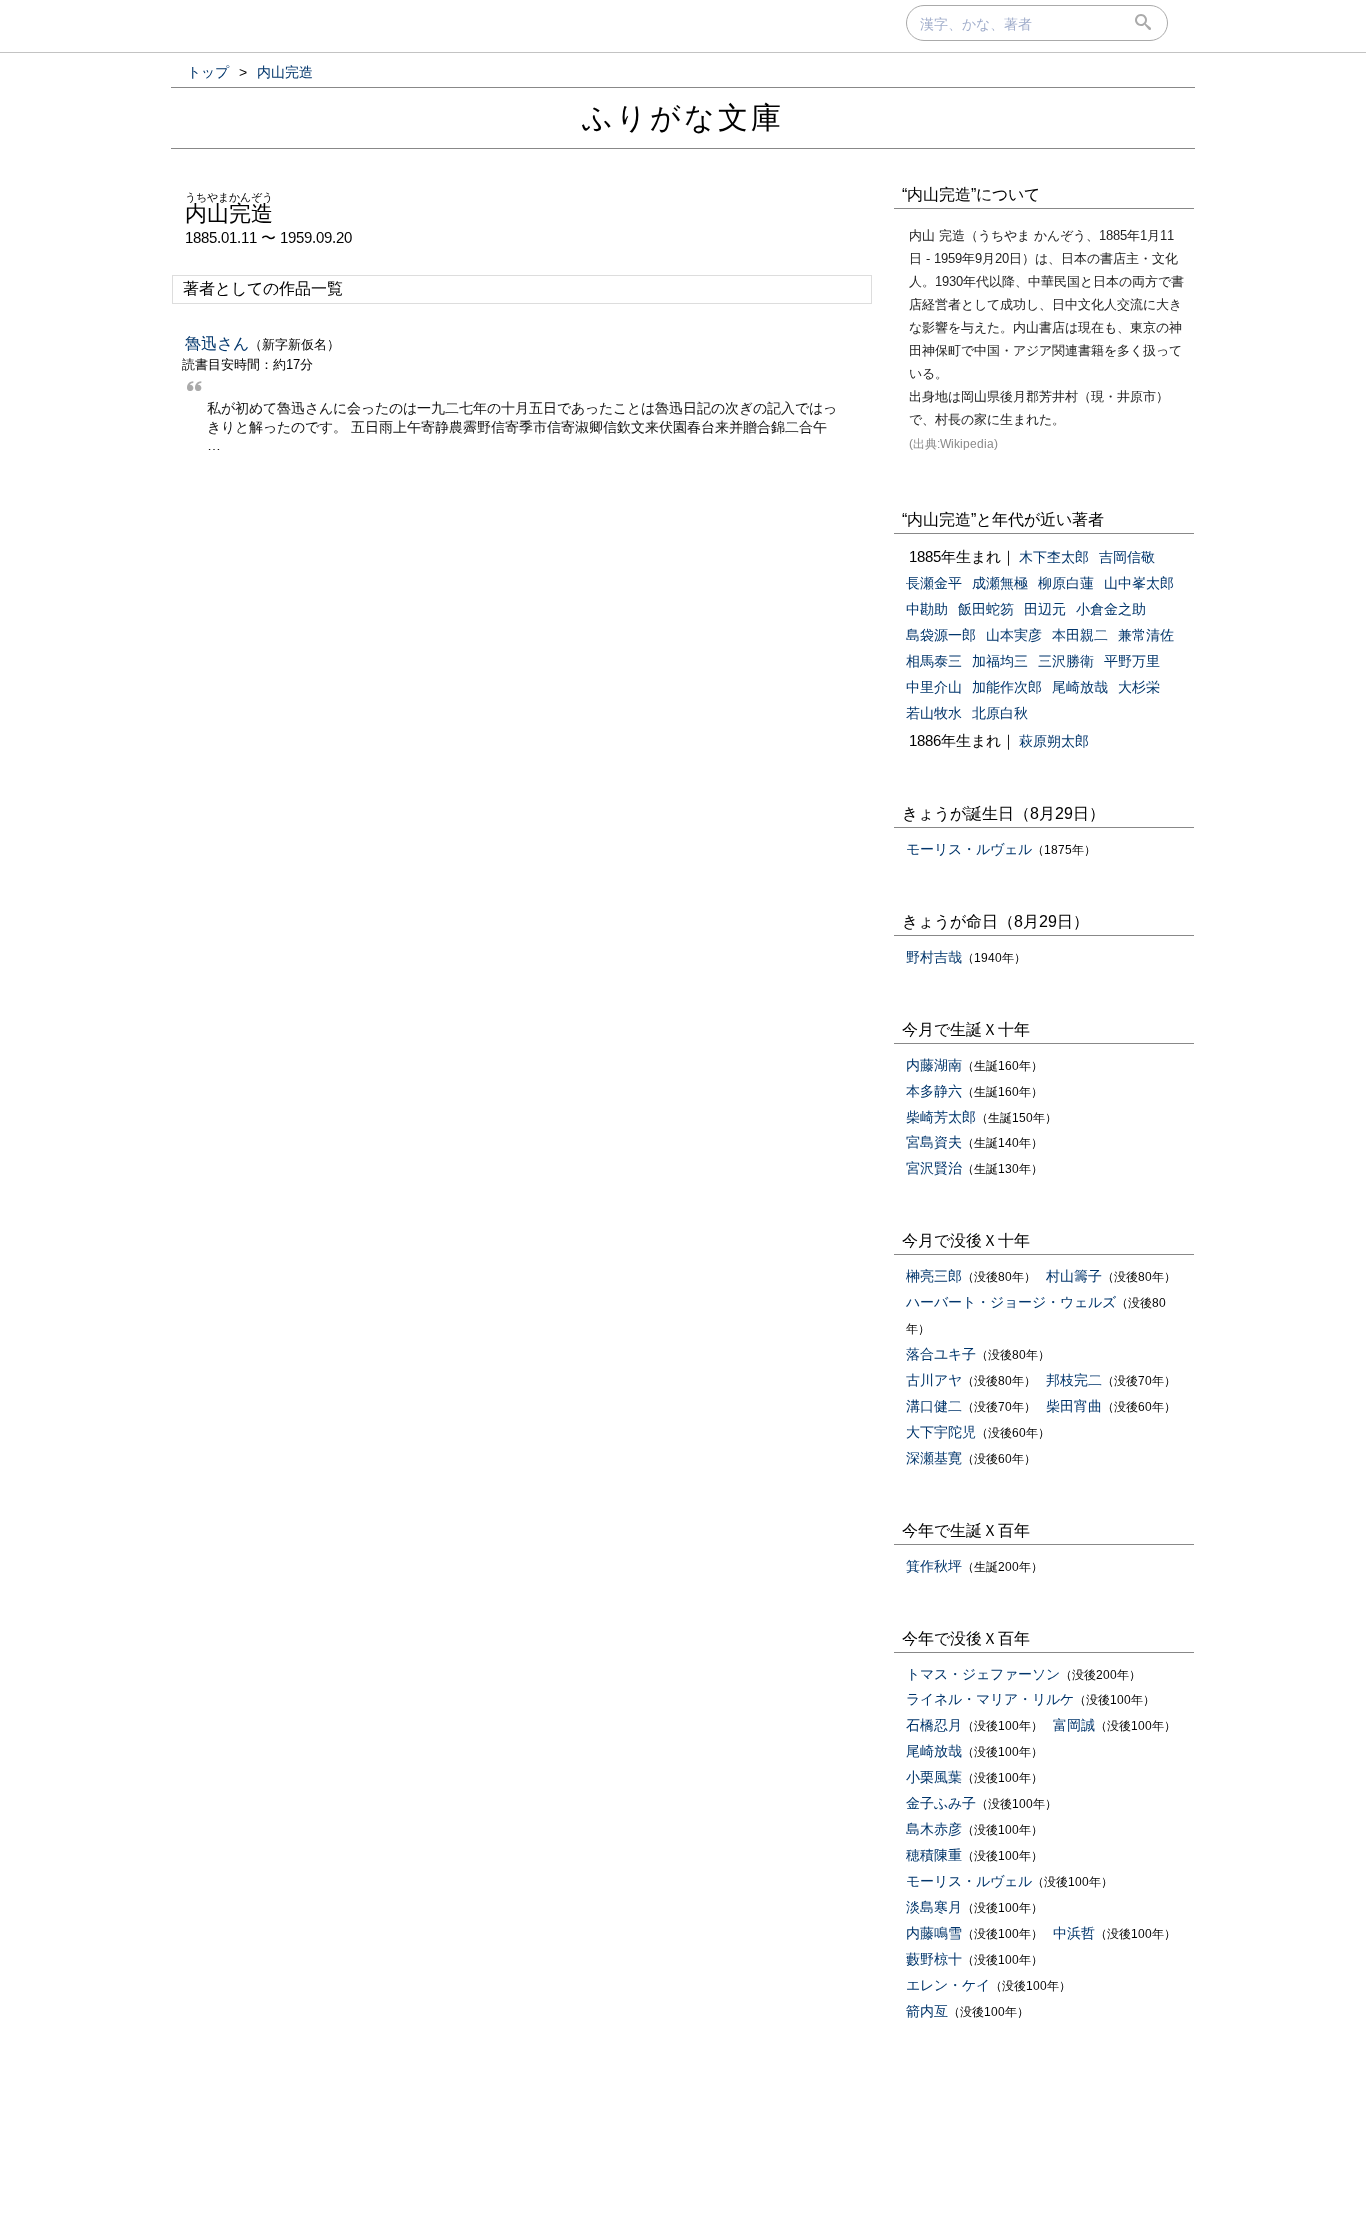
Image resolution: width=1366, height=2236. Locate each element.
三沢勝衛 (1066, 661)
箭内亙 (927, 2011)
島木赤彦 (934, 1829)
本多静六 (934, 1091)
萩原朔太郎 (1054, 741)
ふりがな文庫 (683, 117)
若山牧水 (934, 713)
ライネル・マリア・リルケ (990, 1699)
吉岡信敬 (1127, 557)
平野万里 (1132, 661)
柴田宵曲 (1074, 1406)
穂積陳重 (934, 1855)
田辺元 (1045, 609)
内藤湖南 (934, 1065)
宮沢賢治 (934, 1168)
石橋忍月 (934, 1725)
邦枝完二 (1074, 1380)
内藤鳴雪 (934, 1933)
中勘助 (927, 609)
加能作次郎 (1007, 687)
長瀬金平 (934, 583)
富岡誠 (1074, 1725)
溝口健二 (934, 1406)
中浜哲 (1074, 1933)
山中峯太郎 (1139, 583)
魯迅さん (217, 343)
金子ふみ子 (941, 1803)
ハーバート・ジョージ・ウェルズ (1011, 1302)
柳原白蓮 (1066, 583)
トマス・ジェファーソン (983, 1674)
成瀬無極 (1000, 583)
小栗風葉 (934, 1777)
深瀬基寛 (934, 1458)
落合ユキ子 (941, 1354)
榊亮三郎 (934, 1276)
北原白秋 (1000, 713)
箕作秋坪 (934, 1566)
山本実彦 (1014, 635)
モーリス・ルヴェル (969, 849)
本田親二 (1080, 635)
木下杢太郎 (1054, 557)
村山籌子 (1074, 1276)
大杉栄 (1139, 687)
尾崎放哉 (1080, 687)
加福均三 (1000, 661)
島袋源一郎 (941, 635)
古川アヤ (934, 1380)
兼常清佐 (1146, 635)
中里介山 (934, 687)
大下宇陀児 (941, 1432)
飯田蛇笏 (986, 609)
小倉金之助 (1111, 609)
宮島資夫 (934, 1142)
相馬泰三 (934, 661)
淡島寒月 (934, 1907)
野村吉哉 (934, 957)
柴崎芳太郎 (941, 1117)
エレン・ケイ (948, 1985)
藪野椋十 (934, 1959)
